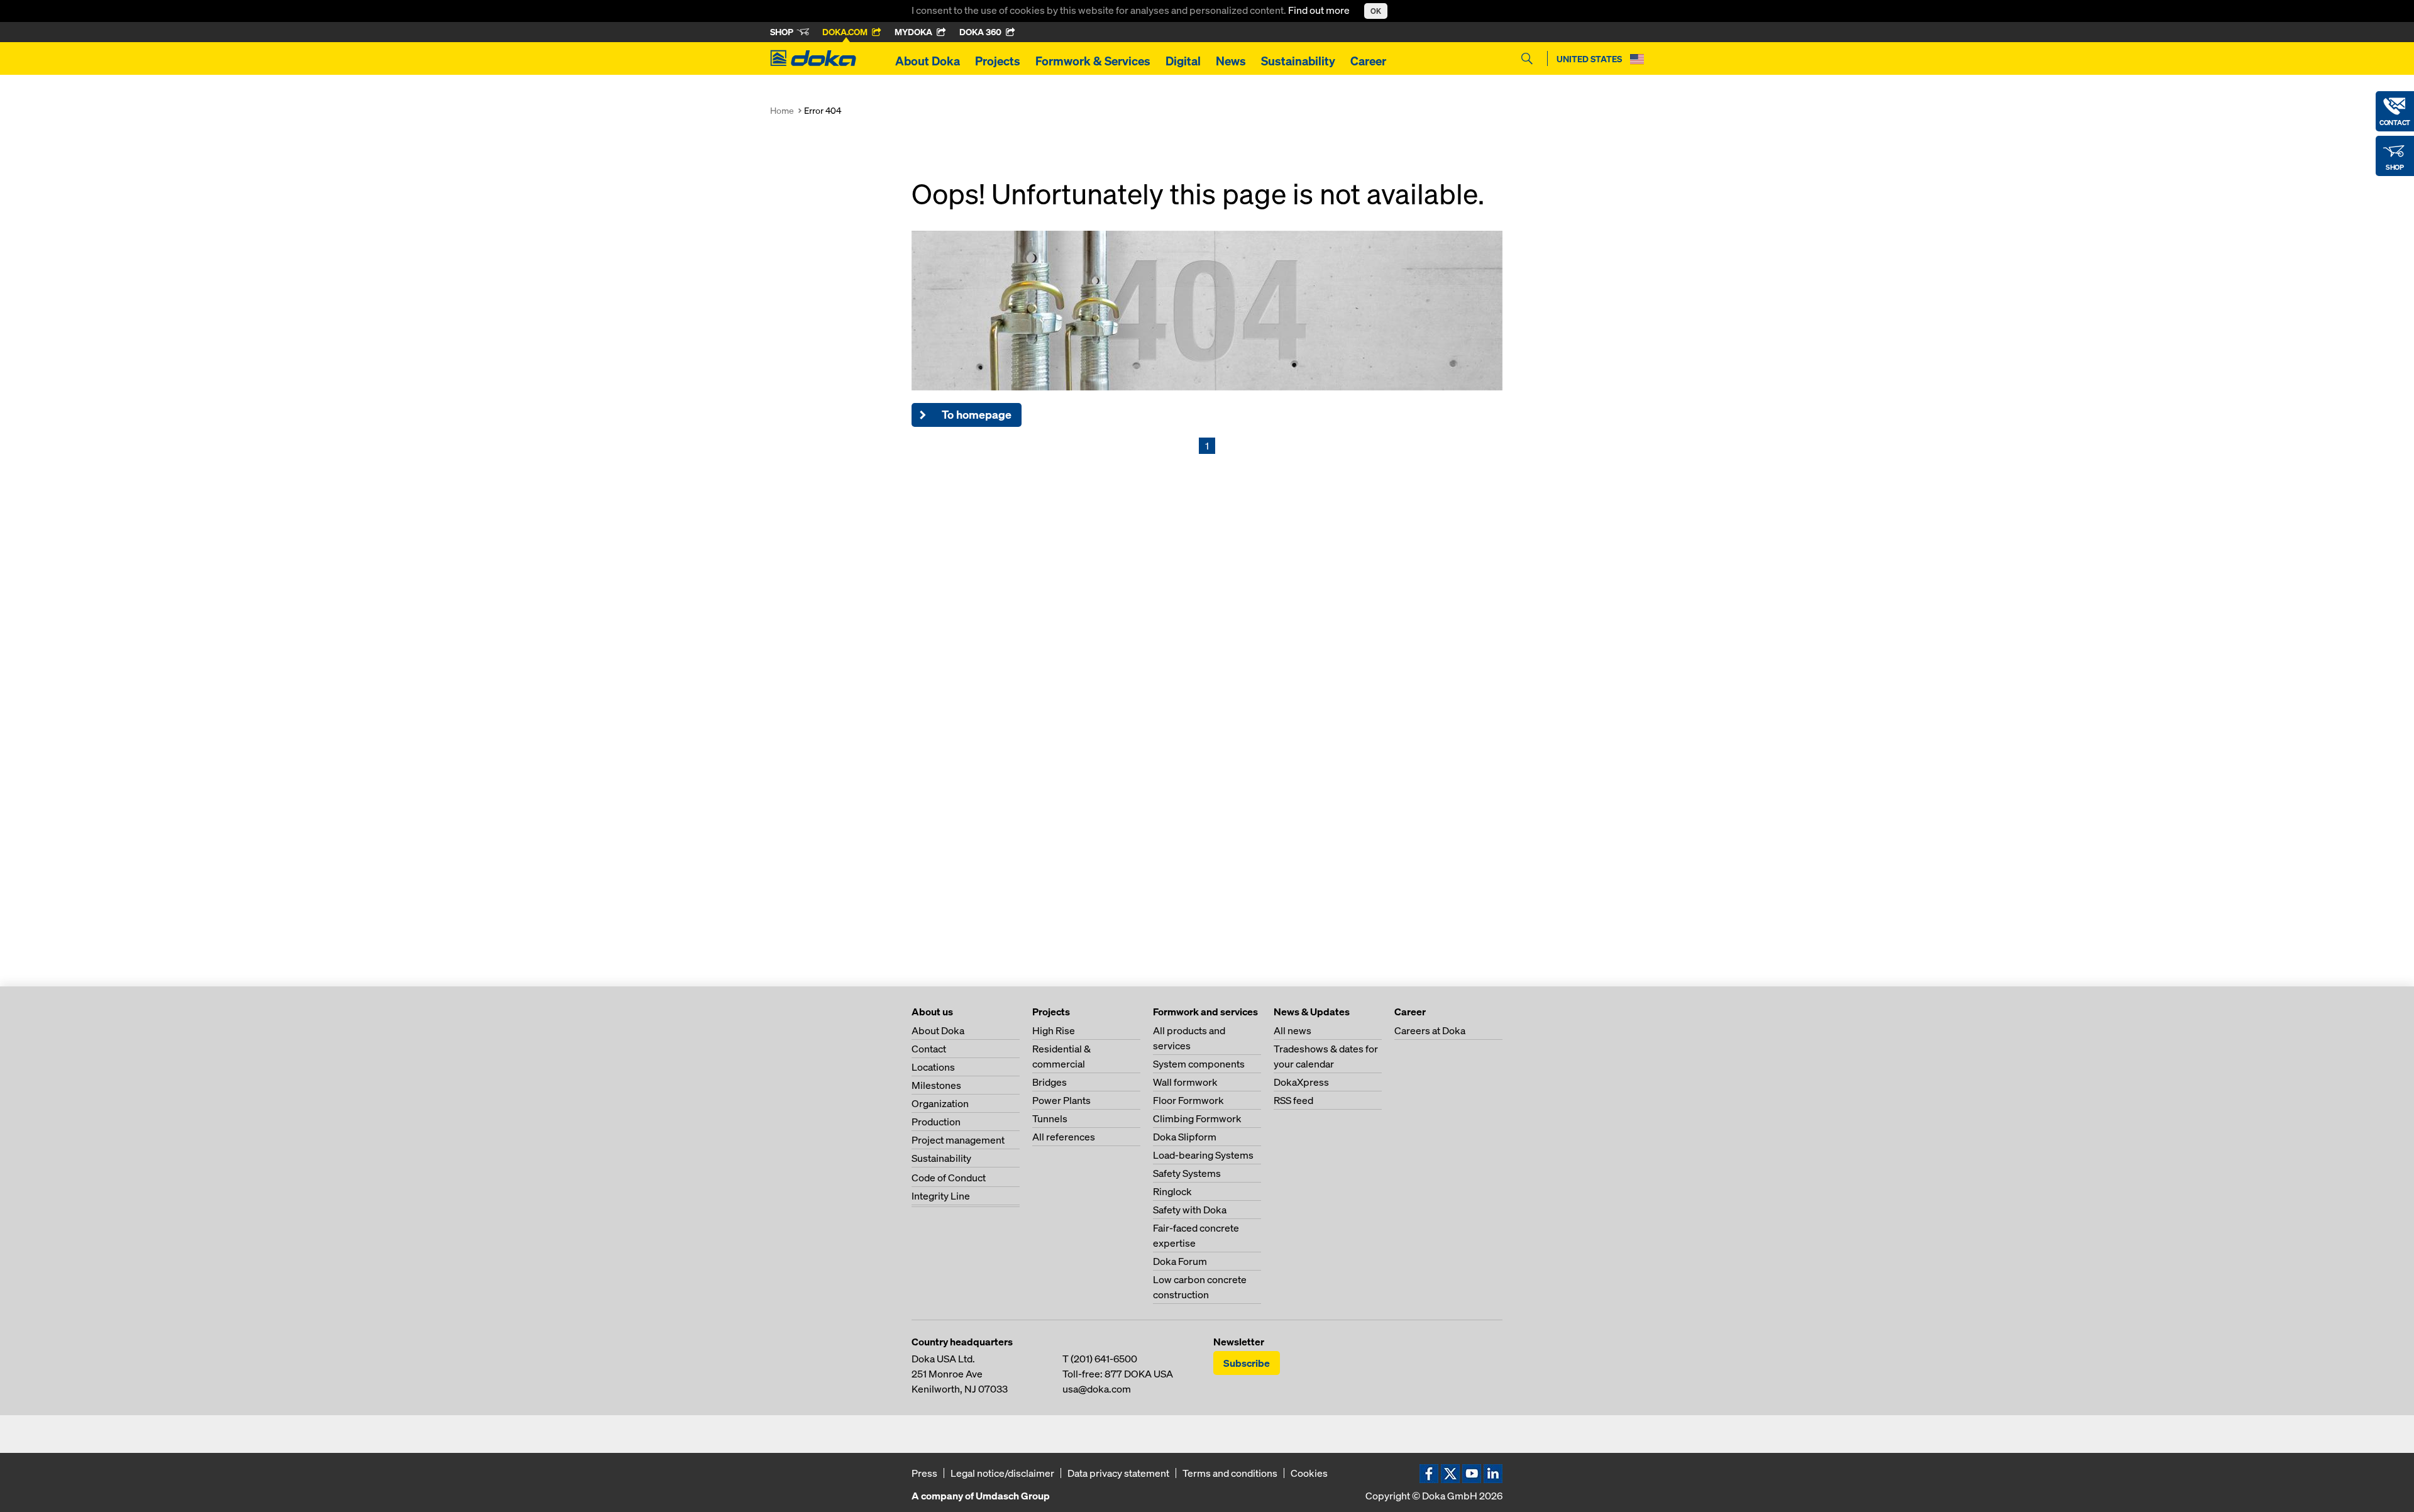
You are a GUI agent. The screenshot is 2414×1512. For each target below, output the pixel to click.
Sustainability (1298, 61)
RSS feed (1293, 1100)
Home (782, 110)
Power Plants (1061, 1100)
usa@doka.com (1097, 1389)
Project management (958, 1140)
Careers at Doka (1430, 1030)
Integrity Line (941, 1196)
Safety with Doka (1190, 1210)
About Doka (928, 61)
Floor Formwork (1188, 1100)
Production (936, 1122)
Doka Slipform (1185, 1137)
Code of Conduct (949, 1178)
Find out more (1320, 10)
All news (1292, 1030)
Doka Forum (1180, 1261)
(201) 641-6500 (1104, 1359)
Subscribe (1247, 1363)
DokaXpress (1301, 1082)
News (1231, 61)
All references (1064, 1137)
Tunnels (1050, 1118)
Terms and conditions (1230, 1473)
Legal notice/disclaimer (1002, 1473)
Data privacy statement (1118, 1473)
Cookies (1309, 1473)
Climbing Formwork (1197, 1118)
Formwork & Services (1093, 61)
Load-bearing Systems (1203, 1155)
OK (1376, 11)
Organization (940, 1103)
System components (1199, 1064)
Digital (1183, 61)
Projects (998, 61)
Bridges (1050, 1082)
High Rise (1054, 1030)
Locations (933, 1067)
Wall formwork (1185, 1082)
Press (924, 1473)
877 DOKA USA (1139, 1374)
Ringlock (1172, 1191)
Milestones (936, 1085)
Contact (929, 1049)
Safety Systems (1187, 1173)
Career (1368, 61)
